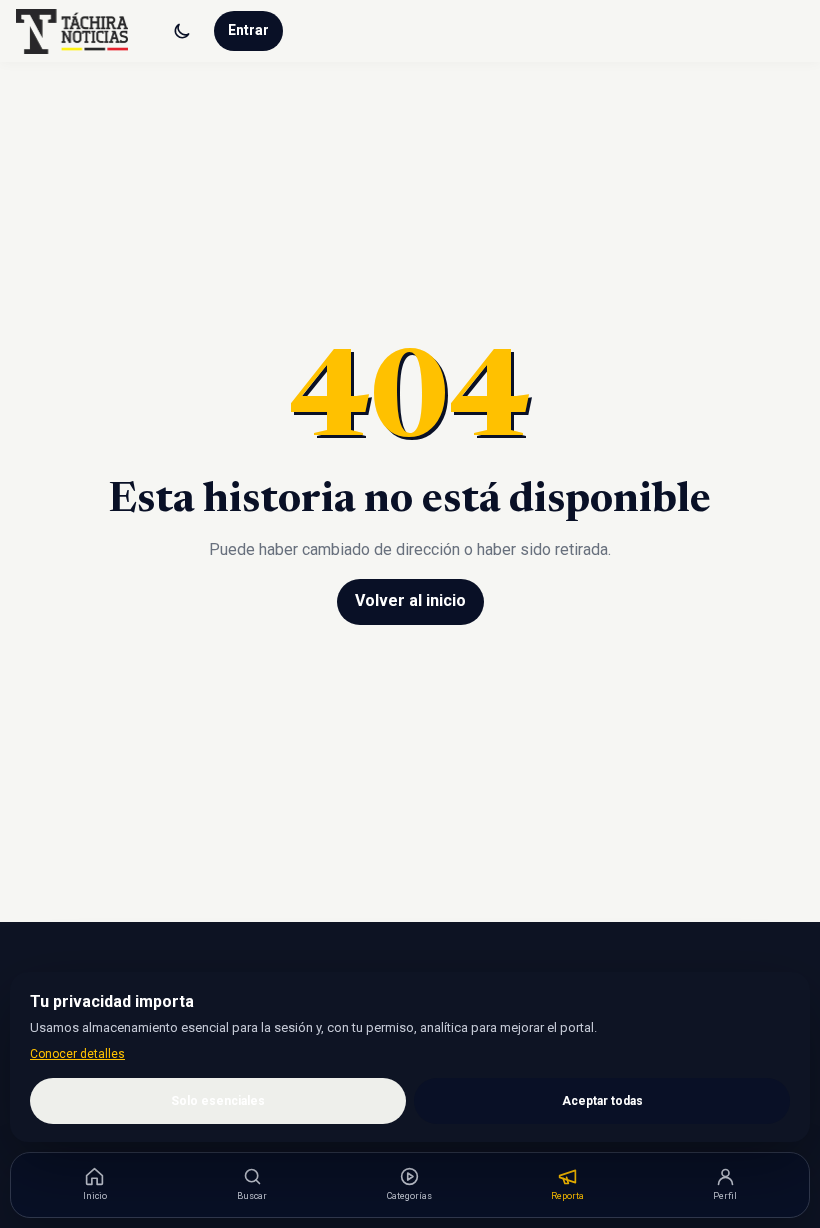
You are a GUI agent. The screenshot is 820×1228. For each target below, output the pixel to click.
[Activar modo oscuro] (182, 31)
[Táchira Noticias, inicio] (72, 31)
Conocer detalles (77, 1054)
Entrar (248, 30)
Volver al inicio (410, 600)
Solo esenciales (218, 1101)
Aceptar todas (602, 1101)
